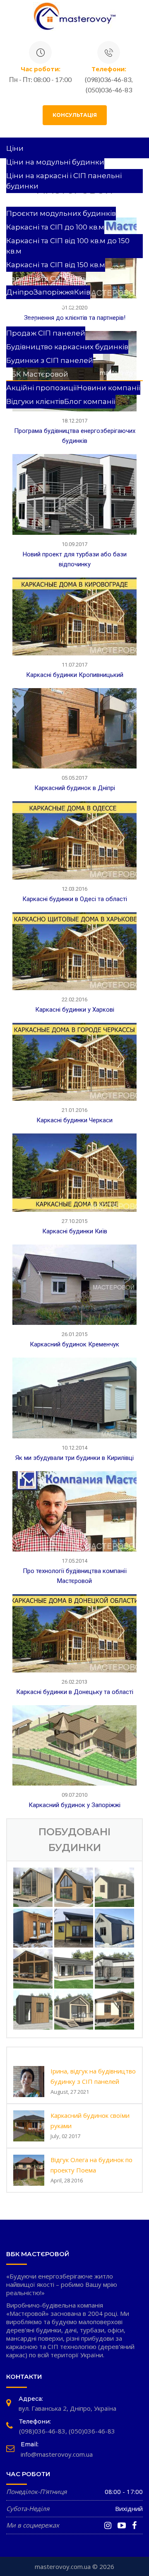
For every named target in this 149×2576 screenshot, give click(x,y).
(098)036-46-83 (42, 2431)
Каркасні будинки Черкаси (74, 1120)
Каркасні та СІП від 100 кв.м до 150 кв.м (68, 246)
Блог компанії (90, 401)
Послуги (22, 319)
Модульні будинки (41, 306)
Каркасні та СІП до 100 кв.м (55, 227)
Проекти (22, 200)
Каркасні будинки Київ (75, 1231)
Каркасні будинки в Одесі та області (75, 899)
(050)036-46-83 (92, 2431)
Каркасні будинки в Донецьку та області (75, 1692)
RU (12, 415)
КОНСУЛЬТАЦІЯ (75, 115)
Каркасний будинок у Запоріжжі (74, 1805)
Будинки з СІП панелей (50, 360)
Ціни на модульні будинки (55, 162)
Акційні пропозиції (42, 388)
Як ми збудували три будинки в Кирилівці (74, 1458)
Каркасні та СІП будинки (52, 278)
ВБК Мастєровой (37, 374)
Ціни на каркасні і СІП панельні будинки (64, 181)
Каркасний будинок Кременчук (74, 1344)
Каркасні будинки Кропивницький (75, 675)
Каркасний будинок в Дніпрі (75, 788)
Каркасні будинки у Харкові (75, 1010)
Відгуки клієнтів (35, 401)
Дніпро (20, 292)
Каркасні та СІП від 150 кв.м (56, 265)
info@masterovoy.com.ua (57, 2454)
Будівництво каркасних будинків (67, 347)
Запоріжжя (54, 292)
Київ (82, 292)
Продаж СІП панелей (46, 333)
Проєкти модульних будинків (61, 213)
